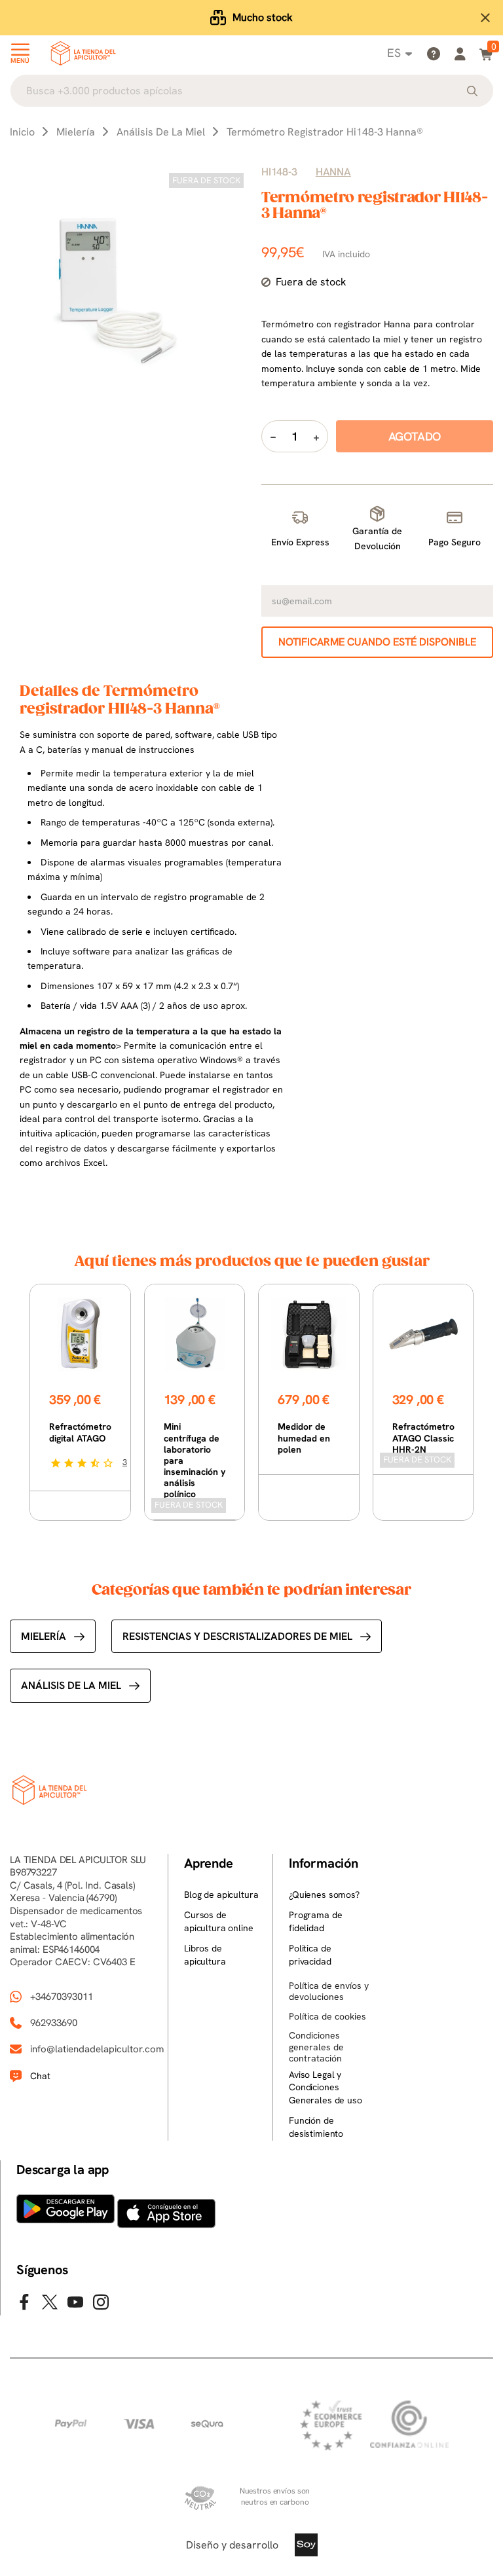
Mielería (44, 1636)
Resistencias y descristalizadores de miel (237, 1636)
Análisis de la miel (71, 1685)
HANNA (333, 172)
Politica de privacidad (310, 1955)
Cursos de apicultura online (219, 1921)
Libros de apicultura (205, 1955)
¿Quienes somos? (324, 1895)
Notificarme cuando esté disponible (377, 642)
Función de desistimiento (316, 2127)
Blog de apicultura (221, 1895)
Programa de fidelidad (315, 1921)
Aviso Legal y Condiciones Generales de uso (326, 2087)
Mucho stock (263, 17)
